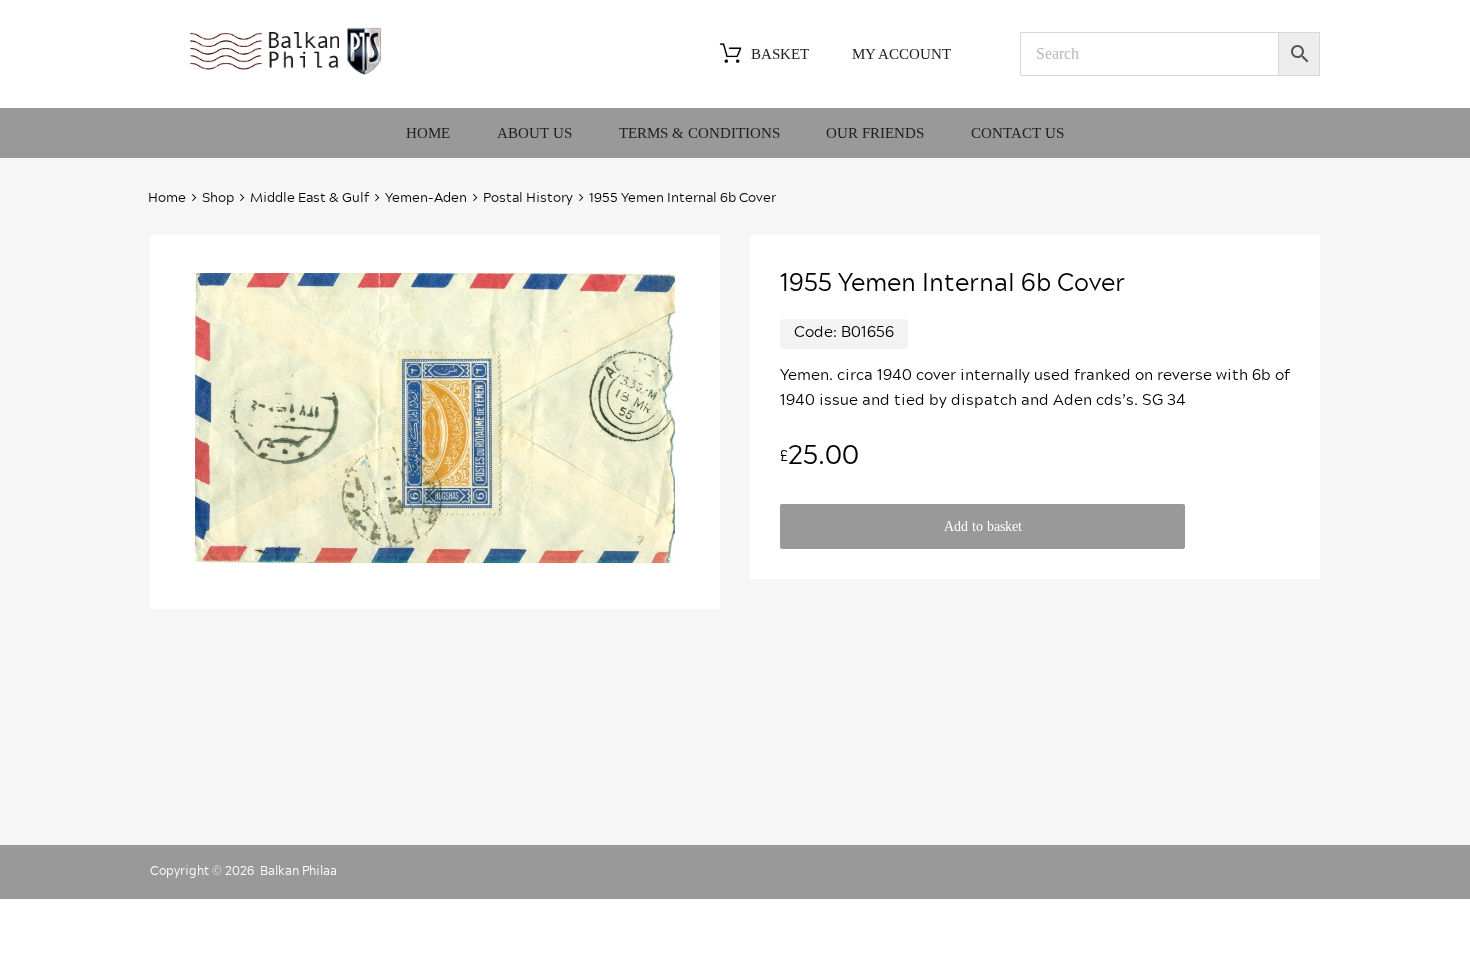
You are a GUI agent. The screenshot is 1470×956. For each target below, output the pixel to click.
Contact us (1017, 133)
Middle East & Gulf (309, 198)
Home (428, 133)
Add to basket (983, 526)
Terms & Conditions (699, 133)
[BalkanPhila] (286, 73)
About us (534, 133)
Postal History (528, 198)
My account (901, 54)
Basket (780, 54)
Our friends (875, 133)
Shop (218, 198)
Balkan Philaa (298, 871)
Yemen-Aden (426, 198)
